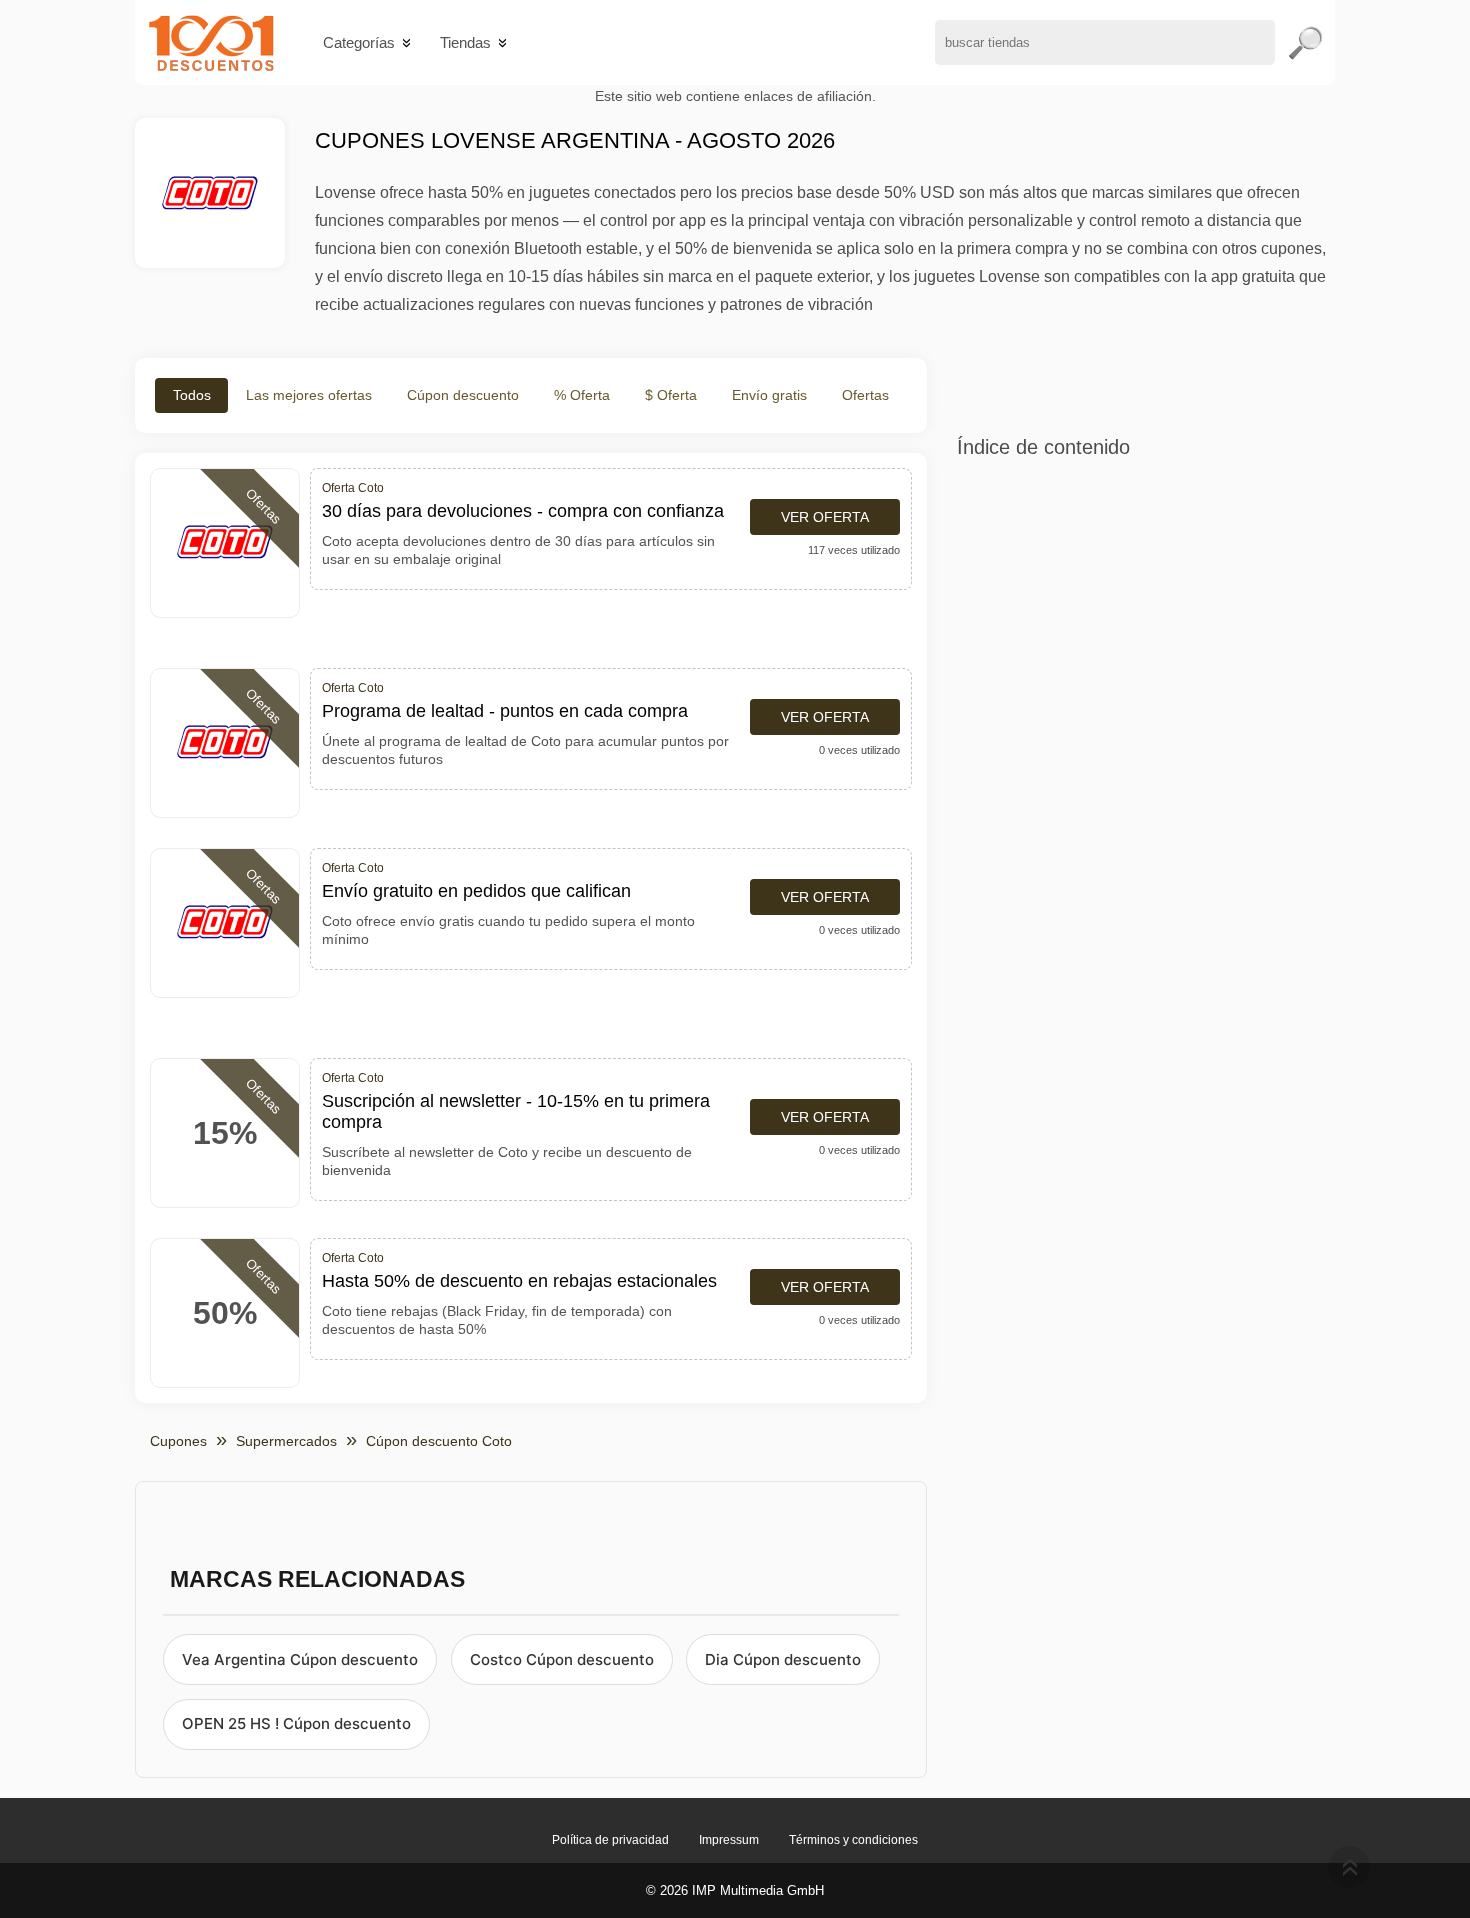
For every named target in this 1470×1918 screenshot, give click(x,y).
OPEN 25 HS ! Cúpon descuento (296, 1723)
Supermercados (286, 1441)
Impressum (729, 1840)
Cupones (178, 1441)
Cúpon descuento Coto (439, 1441)
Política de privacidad (610, 1840)
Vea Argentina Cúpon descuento (300, 1659)
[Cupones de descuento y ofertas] (211, 42)
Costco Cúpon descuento (562, 1659)
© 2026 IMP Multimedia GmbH (735, 1890)
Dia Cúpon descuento (783, 1659)
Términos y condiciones (853, 1840)
